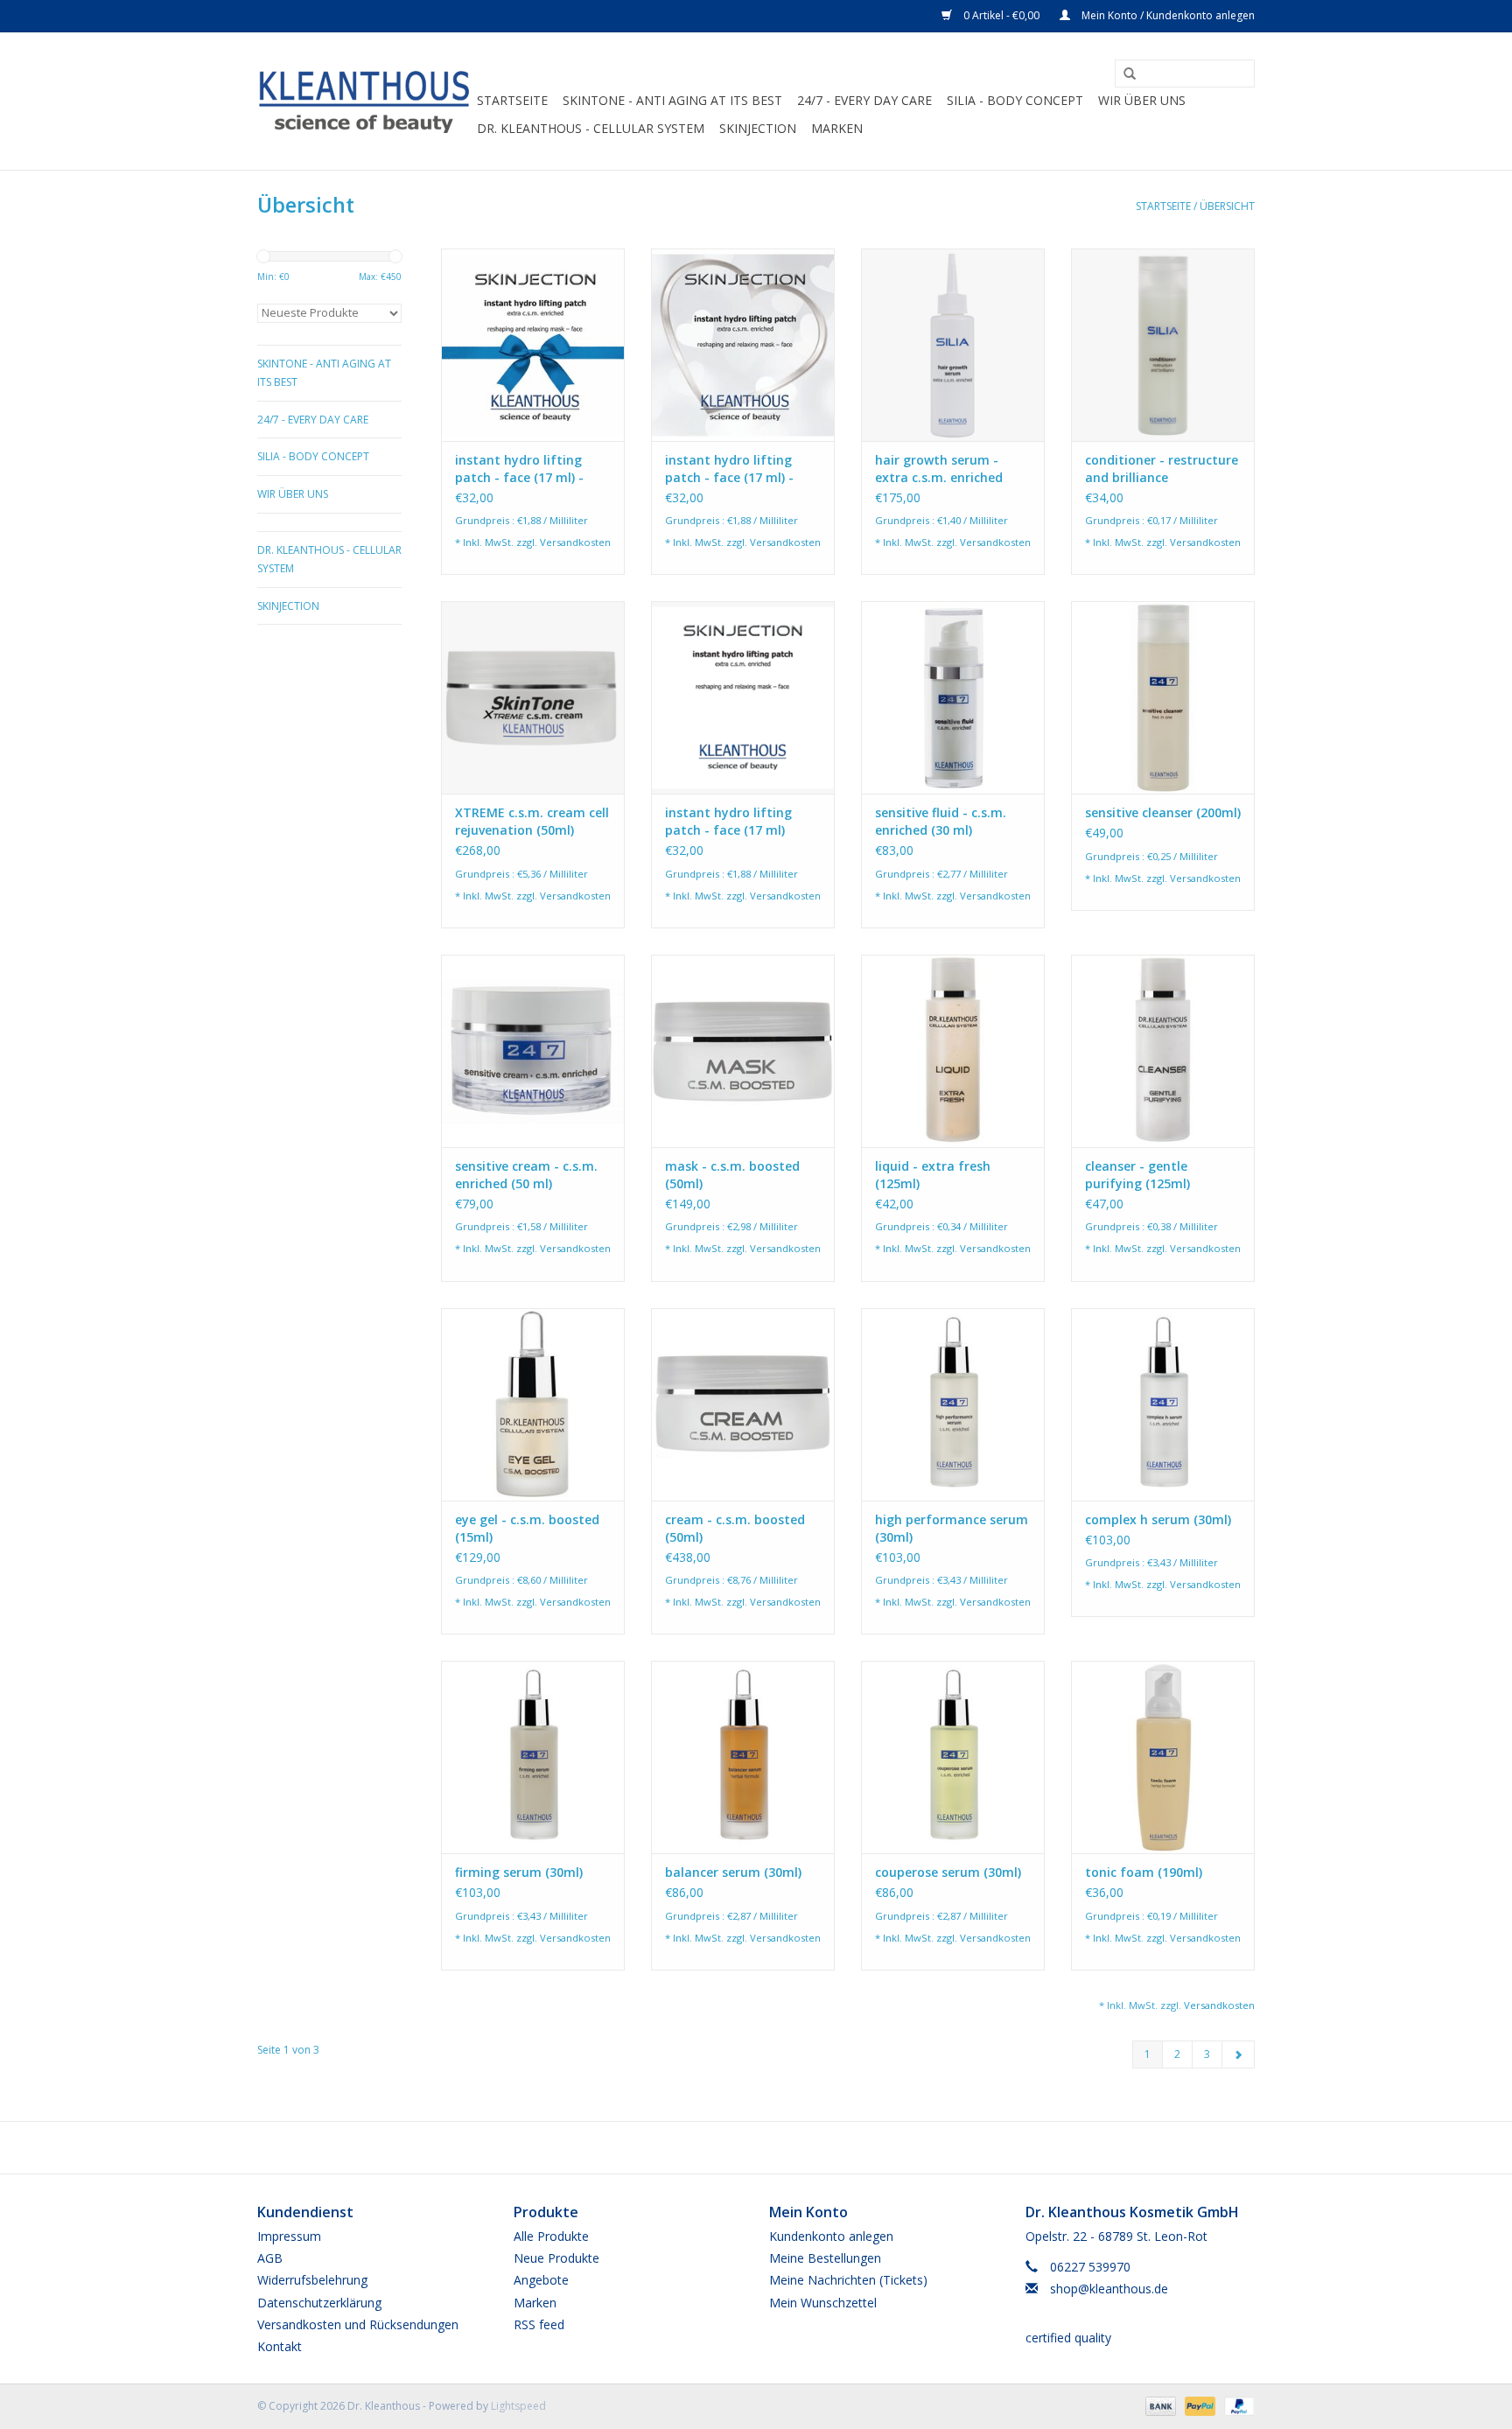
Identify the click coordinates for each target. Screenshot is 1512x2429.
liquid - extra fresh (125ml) (933, 1175)
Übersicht (1227, 206)
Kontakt (280, 2346)
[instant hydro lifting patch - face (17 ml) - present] (533, 345)
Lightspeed (518, 2406)
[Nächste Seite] (1238, 2054)
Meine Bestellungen (825, 2258)
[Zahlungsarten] (1159, 2405)
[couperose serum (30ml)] (953, 1757)
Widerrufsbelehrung (312, 2280)
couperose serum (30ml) (948, 1872)
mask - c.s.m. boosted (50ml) (732, 1175)
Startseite (512, 100)
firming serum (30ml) (519, 1872)
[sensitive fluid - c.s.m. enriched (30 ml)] (953, 697)
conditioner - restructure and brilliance (1162, 469)
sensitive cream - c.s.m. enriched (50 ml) (526, 1175)
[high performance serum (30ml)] (953, 1404)
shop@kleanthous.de (1109, 2289)
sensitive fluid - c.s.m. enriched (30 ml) (941, 821)
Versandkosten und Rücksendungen (358, 2324)
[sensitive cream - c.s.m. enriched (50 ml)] (533, 1051)
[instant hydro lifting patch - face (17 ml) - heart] (743, 345)
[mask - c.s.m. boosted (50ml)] (743, 1051)
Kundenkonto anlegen (831, 2236)
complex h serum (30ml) (1158, 1519)
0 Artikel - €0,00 (1001, 15)
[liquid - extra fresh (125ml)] (953, 1051)
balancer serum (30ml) (733, 1872)
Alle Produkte (551, 2236)
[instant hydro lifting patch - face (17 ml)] (743, 697)
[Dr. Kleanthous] (364, 101)
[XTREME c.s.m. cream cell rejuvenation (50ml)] (533, 697)
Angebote (541, 2280)
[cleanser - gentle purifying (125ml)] (1163, 1051)
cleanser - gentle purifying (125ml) (1137, 1175)
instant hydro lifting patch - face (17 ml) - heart (729, 469)
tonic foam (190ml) (1144, 1872)
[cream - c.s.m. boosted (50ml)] (743, 1404)
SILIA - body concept (1015, 100)
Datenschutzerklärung (319, 2303)
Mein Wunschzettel (823, 2303)
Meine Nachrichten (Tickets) (848, 2280)
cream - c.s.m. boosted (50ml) (735, 1528)
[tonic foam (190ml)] (1163, 1757)
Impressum (289, 2236)
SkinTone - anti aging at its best (672, 100)
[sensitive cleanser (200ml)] (1163, 697)
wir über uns (1142, 100)
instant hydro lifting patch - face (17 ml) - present (519, 469)
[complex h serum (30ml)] (1163, 1404)
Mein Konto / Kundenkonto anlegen (1167, 15)
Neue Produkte (556, 2258)
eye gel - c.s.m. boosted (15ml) (527, 1528)
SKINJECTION (758, 128)
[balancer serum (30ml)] (743, 1757)
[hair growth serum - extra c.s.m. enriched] (953, 345)
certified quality (1068, 2338)
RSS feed (539, 2324)
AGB (270, 2258)
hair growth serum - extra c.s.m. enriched (939, 469)
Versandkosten (575, 542)
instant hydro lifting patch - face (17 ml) (728, 821)
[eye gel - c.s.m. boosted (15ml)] (533, 1404)
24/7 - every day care (864, 100)
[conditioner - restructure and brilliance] (1163, 345)
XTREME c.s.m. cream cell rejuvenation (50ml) (532, 821)
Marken (837, 128)
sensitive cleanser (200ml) (1163, 812)
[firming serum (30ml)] (533, 1757)
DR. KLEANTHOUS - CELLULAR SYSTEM (591, 128)
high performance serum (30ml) (952, 1528)
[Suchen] (1123, 74)
